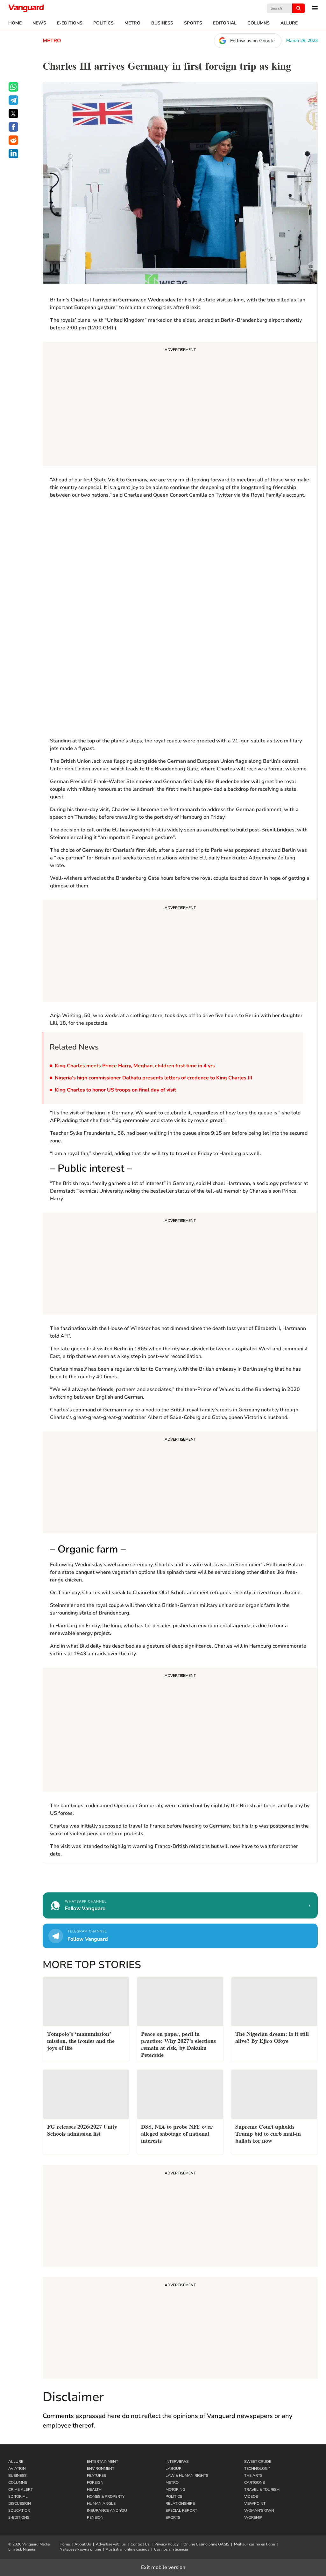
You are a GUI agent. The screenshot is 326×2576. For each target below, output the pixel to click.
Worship (253, 2517)
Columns (259, 23)
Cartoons (255, 2483)
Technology (257, 2469)
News (39, 23)
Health (94, 2490)
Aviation (17, 2469)
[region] (98, 544)
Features (96, 2476)
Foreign (95, 2483)
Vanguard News (26, 8)
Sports (193, 23)
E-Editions (70, 23)
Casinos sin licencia (171, 2549)
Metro (132, 23)
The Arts (253, 2476)
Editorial (225, 23)
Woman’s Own (259, 2511)
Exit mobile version (163, 2567)
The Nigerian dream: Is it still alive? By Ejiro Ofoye (272, 2037)
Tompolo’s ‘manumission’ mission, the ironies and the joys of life (81, 2040)
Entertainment (103, 2462)
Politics (103, 23)
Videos (251, 2497)
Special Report (181, 2511)
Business (162, 23)
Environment (101, 2469)
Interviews (177, 2462)
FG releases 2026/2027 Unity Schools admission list (82, 2129)
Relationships (180, 2504)
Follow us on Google (252, 41)
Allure (289, 23)
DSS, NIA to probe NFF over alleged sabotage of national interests (177, 2133)
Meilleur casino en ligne (254, 2544)
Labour (174, 2469)
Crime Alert (21, 2490)
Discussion (20, 2504)
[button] (311, 8)
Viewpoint (255, 2504)
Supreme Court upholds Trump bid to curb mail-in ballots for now (268, 2133)
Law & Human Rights (187, 2476)
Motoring (175, 2490)
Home (15, 23)
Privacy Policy (167, 2544)
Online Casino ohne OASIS (206, 2544)
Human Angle (101, 2504)
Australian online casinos (128, 2549)
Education (19, 2511)
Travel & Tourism (262, 2490)
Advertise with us (111, 2544)
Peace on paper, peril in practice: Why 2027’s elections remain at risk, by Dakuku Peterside (178, 2044)
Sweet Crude (258, 2462)
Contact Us (140, 2544)
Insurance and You (107, 2511)
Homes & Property (106, 2497)
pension (95, 2517)
